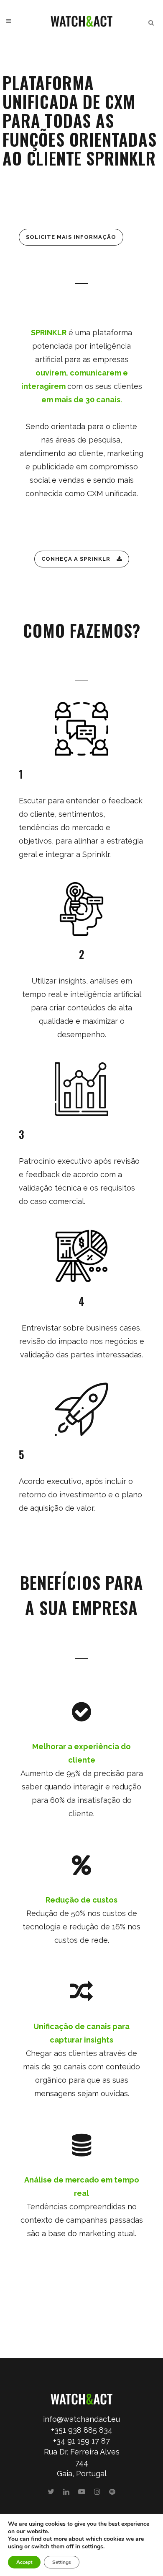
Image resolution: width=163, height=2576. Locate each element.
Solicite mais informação (71, 237)
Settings (62, 2562)
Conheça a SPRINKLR (76, 559)
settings (93, 2547)
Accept (24, 2562)
